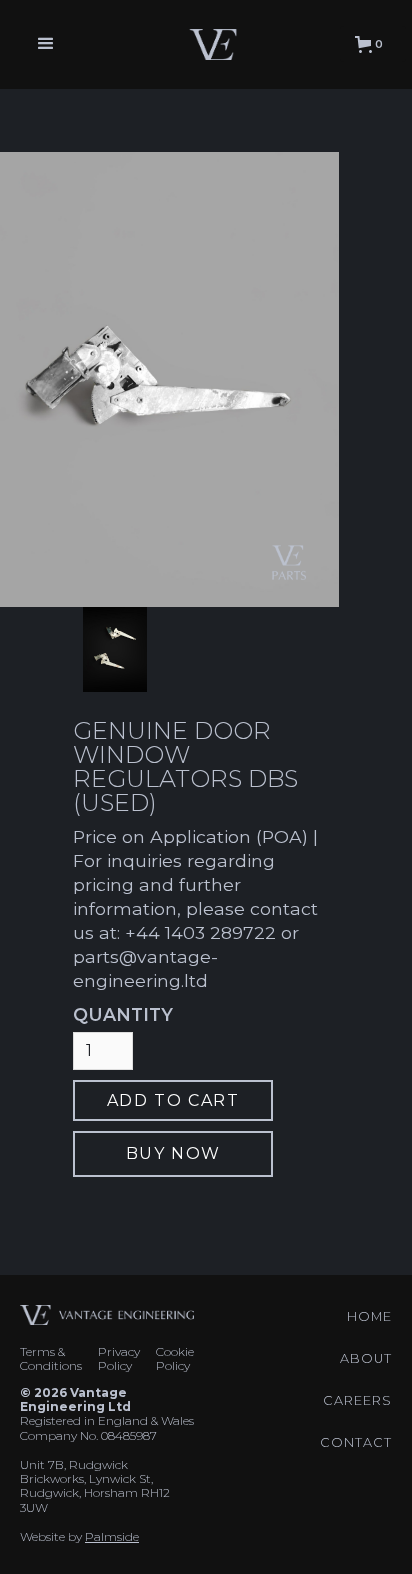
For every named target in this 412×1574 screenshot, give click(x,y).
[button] (46, 44)
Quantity (123, 1014)
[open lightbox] (115, 649)
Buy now (173, 1153)
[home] (208, 44)
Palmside (112, 1536)
